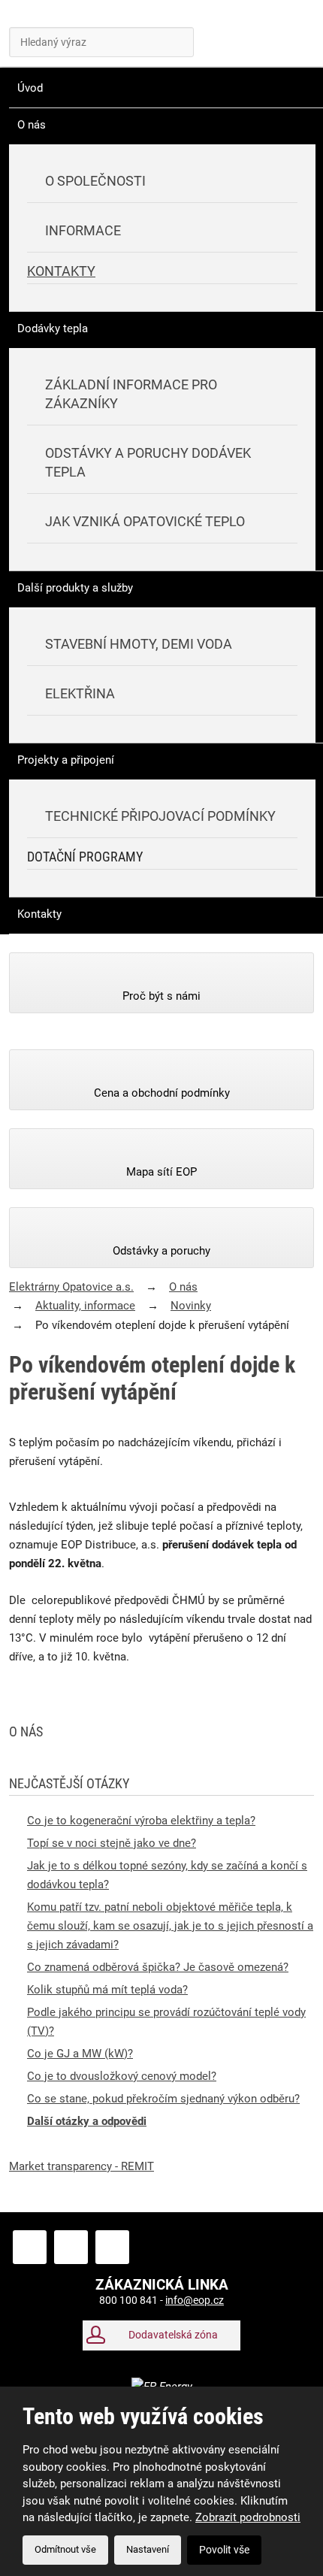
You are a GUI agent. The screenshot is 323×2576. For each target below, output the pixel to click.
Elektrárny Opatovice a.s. (71, 1287)
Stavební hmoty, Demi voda (139, 644)
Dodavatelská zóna (173, 2335)
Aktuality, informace (85, 1306)
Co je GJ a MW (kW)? (80, 2054)
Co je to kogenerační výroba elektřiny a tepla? (141, 1821)
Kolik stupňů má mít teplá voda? (107, 1990)
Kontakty (61, 271)
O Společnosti (95, 181)
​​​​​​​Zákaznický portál (224, 38)
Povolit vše (224, 2550)
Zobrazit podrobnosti (248, 2517)
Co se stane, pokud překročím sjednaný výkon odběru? (163, 2099)
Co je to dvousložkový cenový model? (122, 2076)
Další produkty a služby (75, 588)
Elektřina (80, 693)
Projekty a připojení (66, 760)
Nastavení (148, 2549)
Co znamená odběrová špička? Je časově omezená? (158, 1967)
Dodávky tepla (53, 328)
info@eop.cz (195, 2300)
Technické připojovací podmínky (160, 816)
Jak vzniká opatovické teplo (145, 521)
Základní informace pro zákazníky (131, 394)
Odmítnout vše (65, 2549)
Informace (83, 230)
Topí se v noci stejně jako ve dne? (112, 1843)
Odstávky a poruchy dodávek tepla (148, 462)
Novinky (191, 1306)
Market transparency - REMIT (82, 2166)
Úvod (30, 88)
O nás (32, 125)
